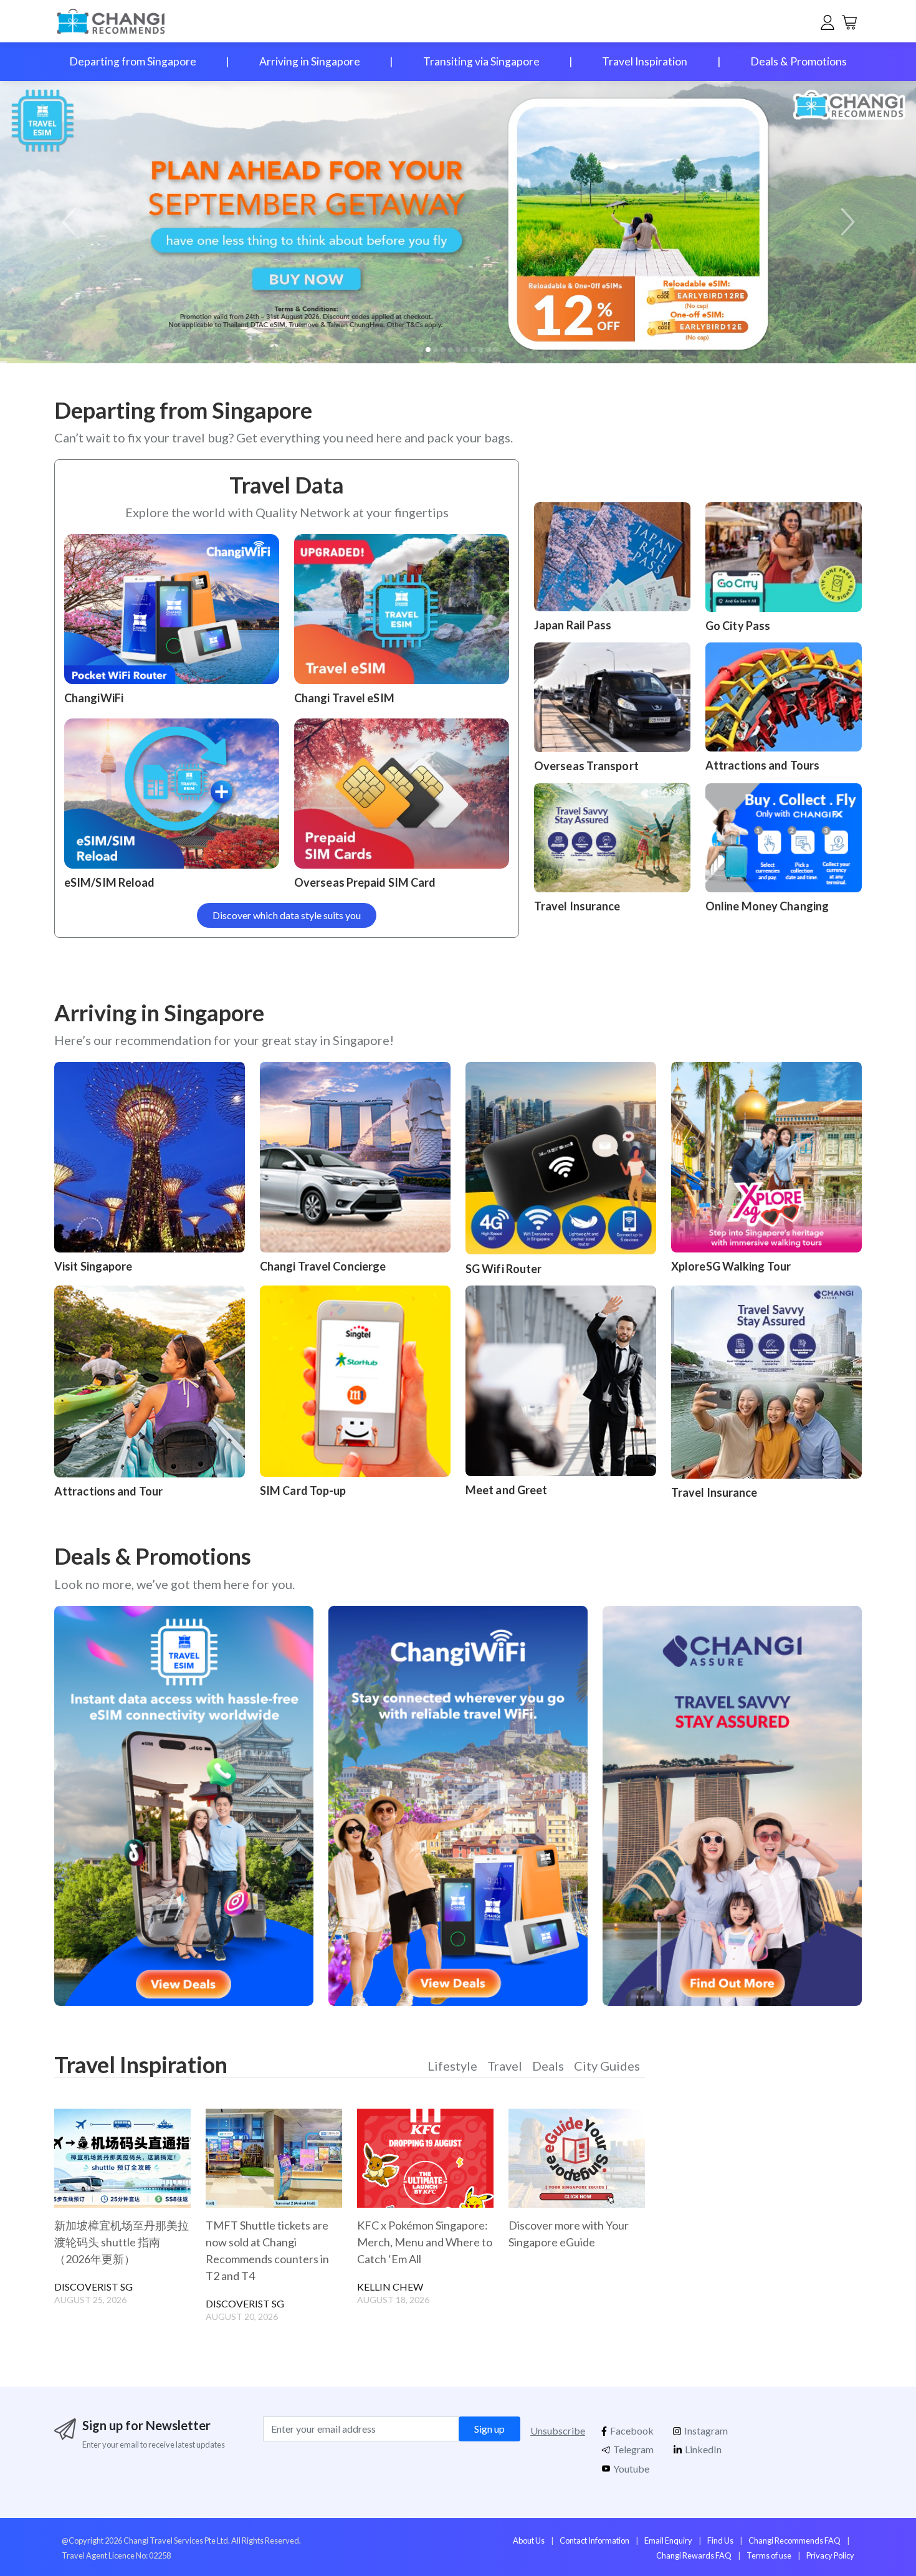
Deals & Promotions (799, 61)
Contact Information (594, 2540)
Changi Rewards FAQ (694, 2555)
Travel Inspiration (645, 61)
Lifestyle (452, 2066)
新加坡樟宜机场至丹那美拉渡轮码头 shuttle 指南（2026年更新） (122, 2242)
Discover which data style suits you (287, 915)
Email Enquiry (668, 2540)
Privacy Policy (830, 2555)
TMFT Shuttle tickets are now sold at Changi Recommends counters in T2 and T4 (267, 2250)
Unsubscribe (558, 2431)
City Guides (607, 2066)
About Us (529, 2540)
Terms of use (769, 2555)
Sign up (489, 2429)
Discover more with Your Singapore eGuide (569, 2234)
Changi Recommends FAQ (794, 2540)
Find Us (720, 2540)
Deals (548, 2066)
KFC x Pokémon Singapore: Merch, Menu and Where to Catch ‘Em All (425, 2242)
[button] (845, 222)
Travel (505, 2066)
